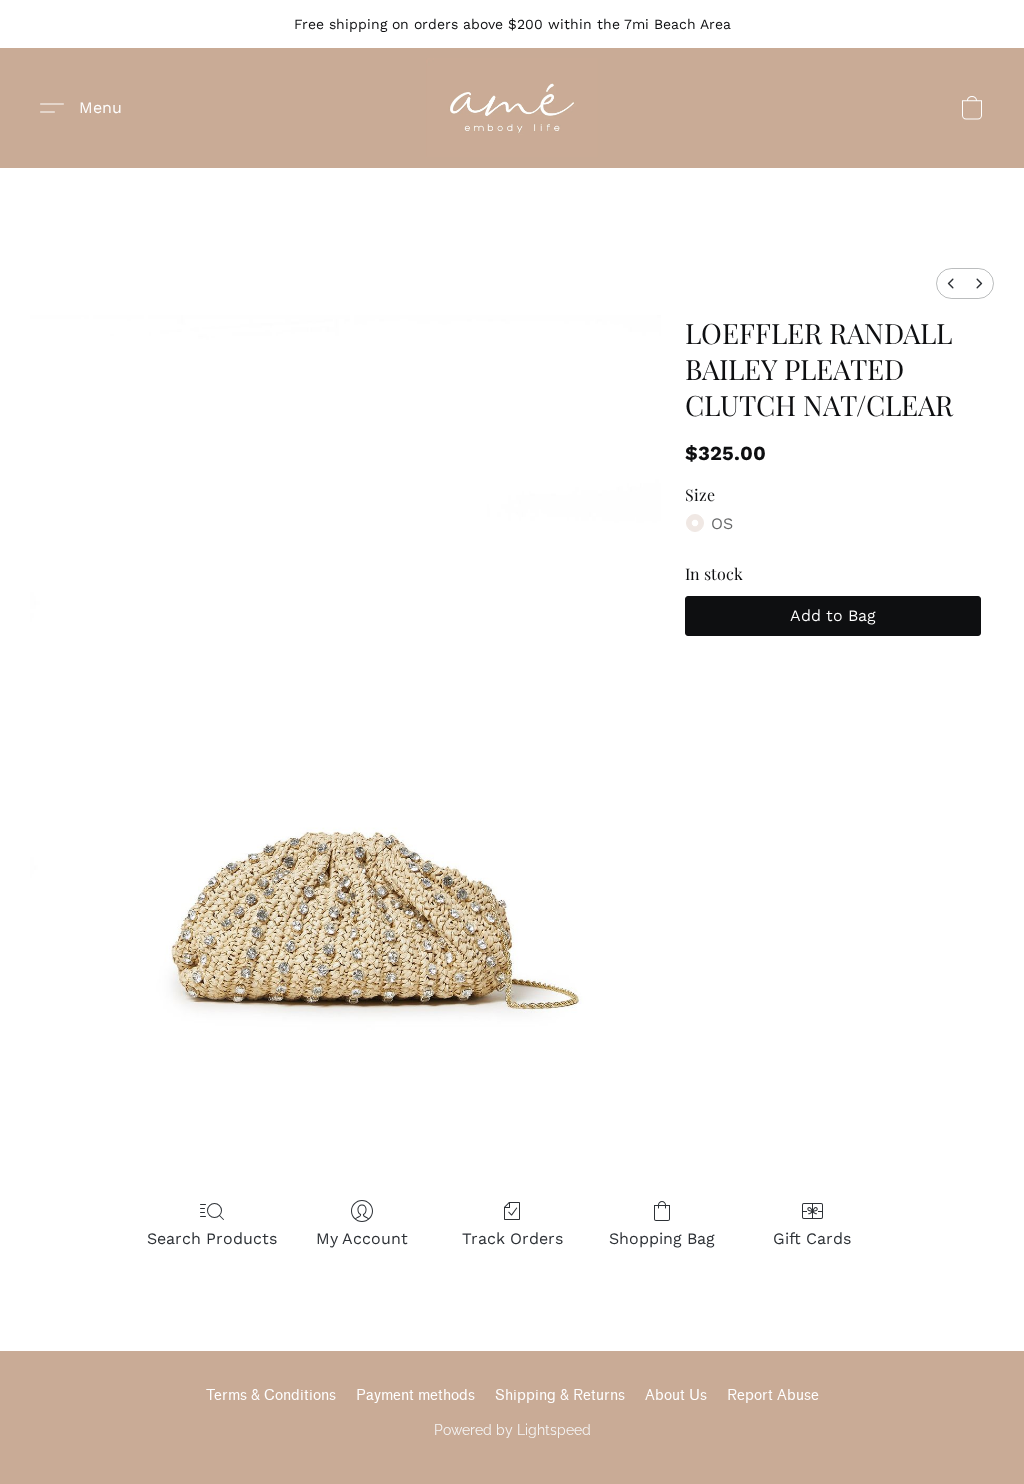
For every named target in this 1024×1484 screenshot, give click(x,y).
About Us (676, 1395)
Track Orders (512, 1238)
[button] (512, 108)
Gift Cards (812, 1238)
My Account (362, 1238)
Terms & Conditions (271, 1395)
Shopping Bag (662, 1238)
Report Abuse (773, 1395)
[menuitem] (951, 283)
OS (722, 523)
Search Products (212, 1238)
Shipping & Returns (560, 1395)
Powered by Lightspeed (512, 1430)
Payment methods (415, 1395)
